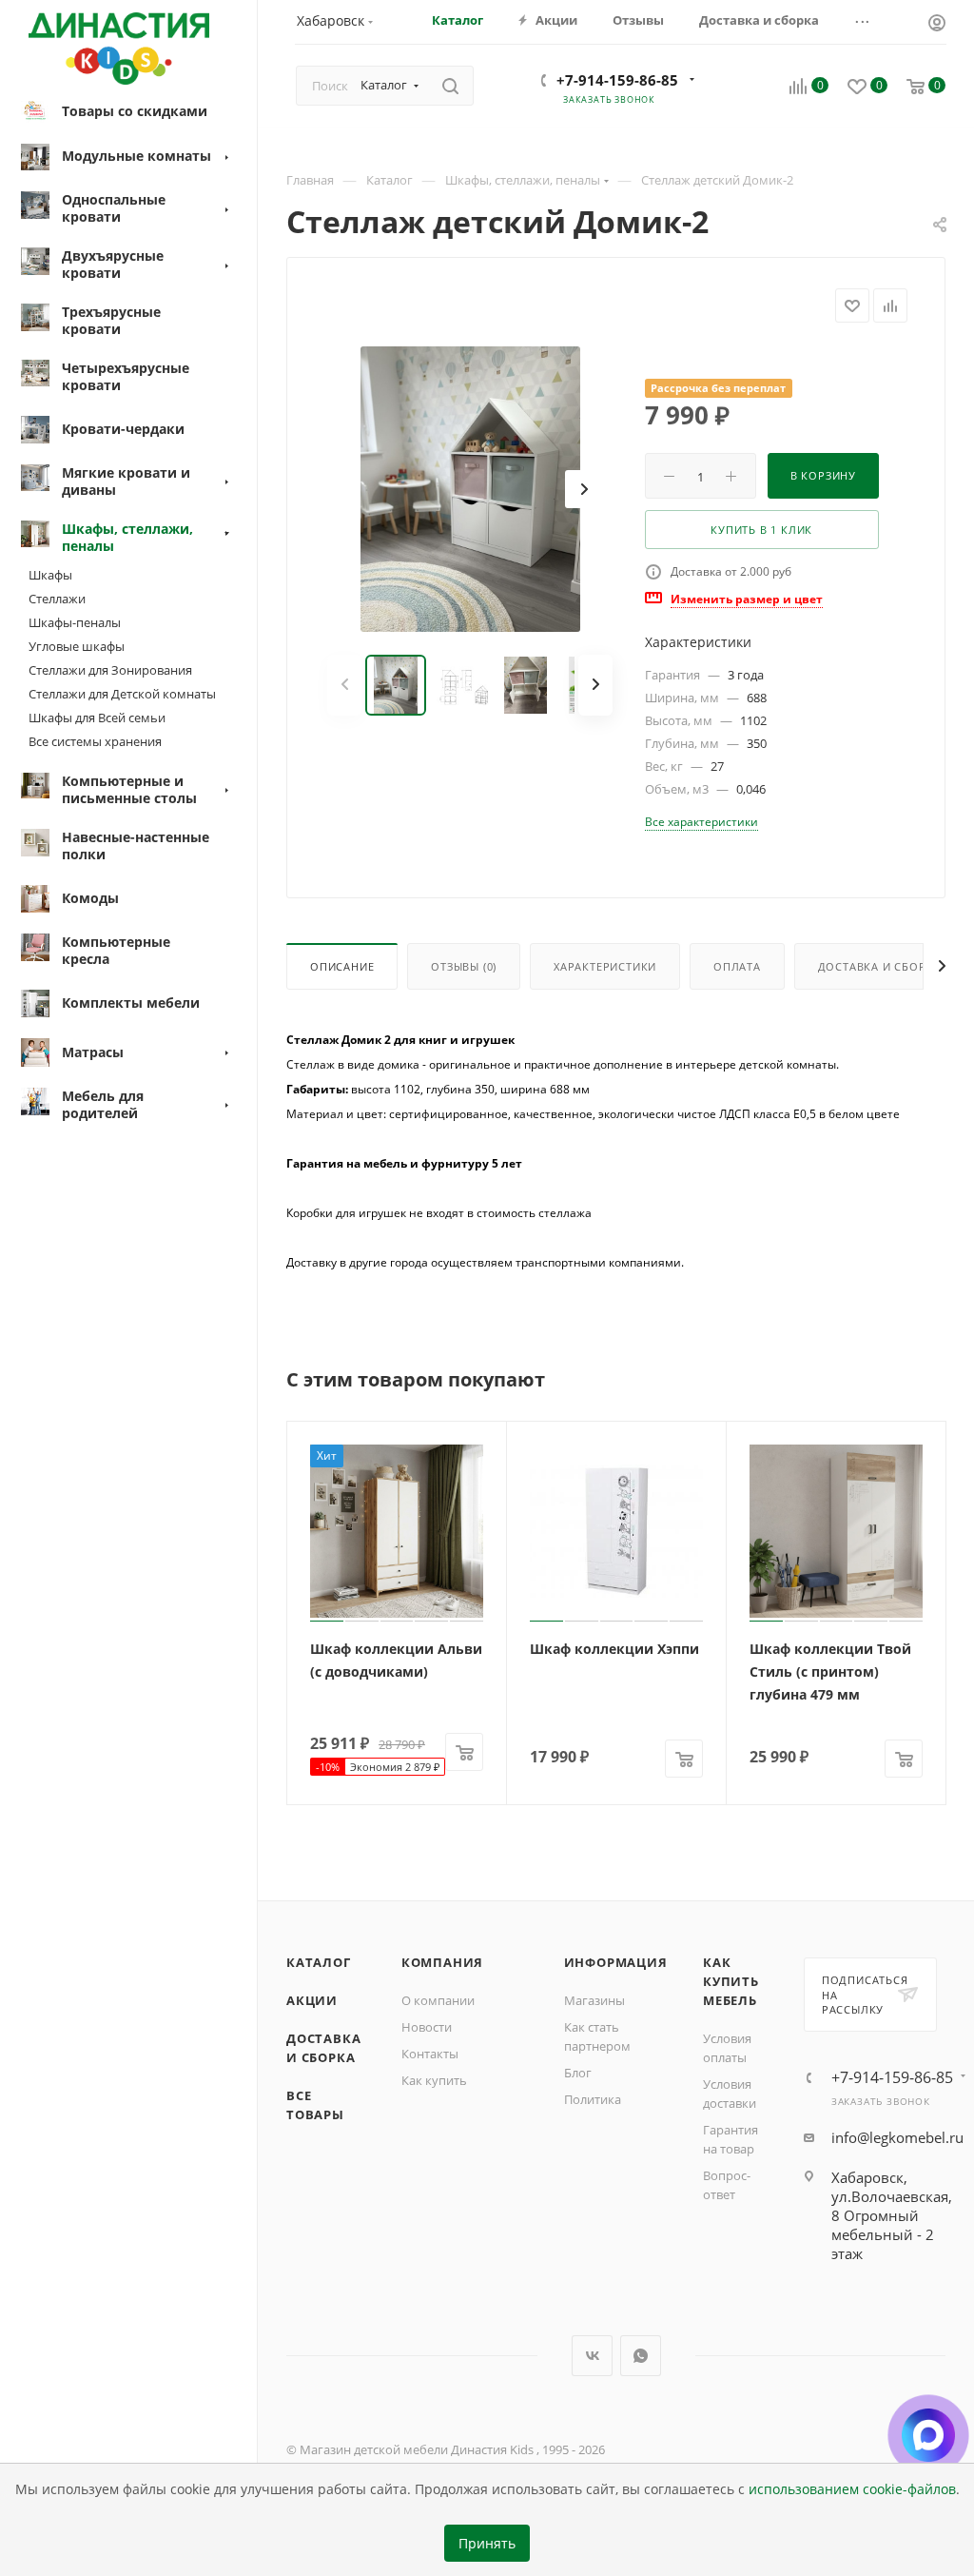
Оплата (737, 966)
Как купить (434, 2080)
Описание (342, 966)
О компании (438, 2000)
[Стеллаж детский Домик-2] (470, 489)
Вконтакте (592, 2356)
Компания (442, 1962)
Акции (312, 2000)
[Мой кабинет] (937, 25)
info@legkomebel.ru (897, 2137)
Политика (593, 2099)
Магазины (594, 2000)
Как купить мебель (731, 1981)
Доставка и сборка (880, 966)
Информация (616, 1962)
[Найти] (450, 86)
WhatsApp (641, 2356)
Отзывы (464, 966)
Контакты (430, 2054)
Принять (487, 2544)
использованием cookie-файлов (852, 2489)
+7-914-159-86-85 (617, 80)
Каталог (319, 1962)
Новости (427, 2027)
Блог (578, 2073)
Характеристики (605, 966)
